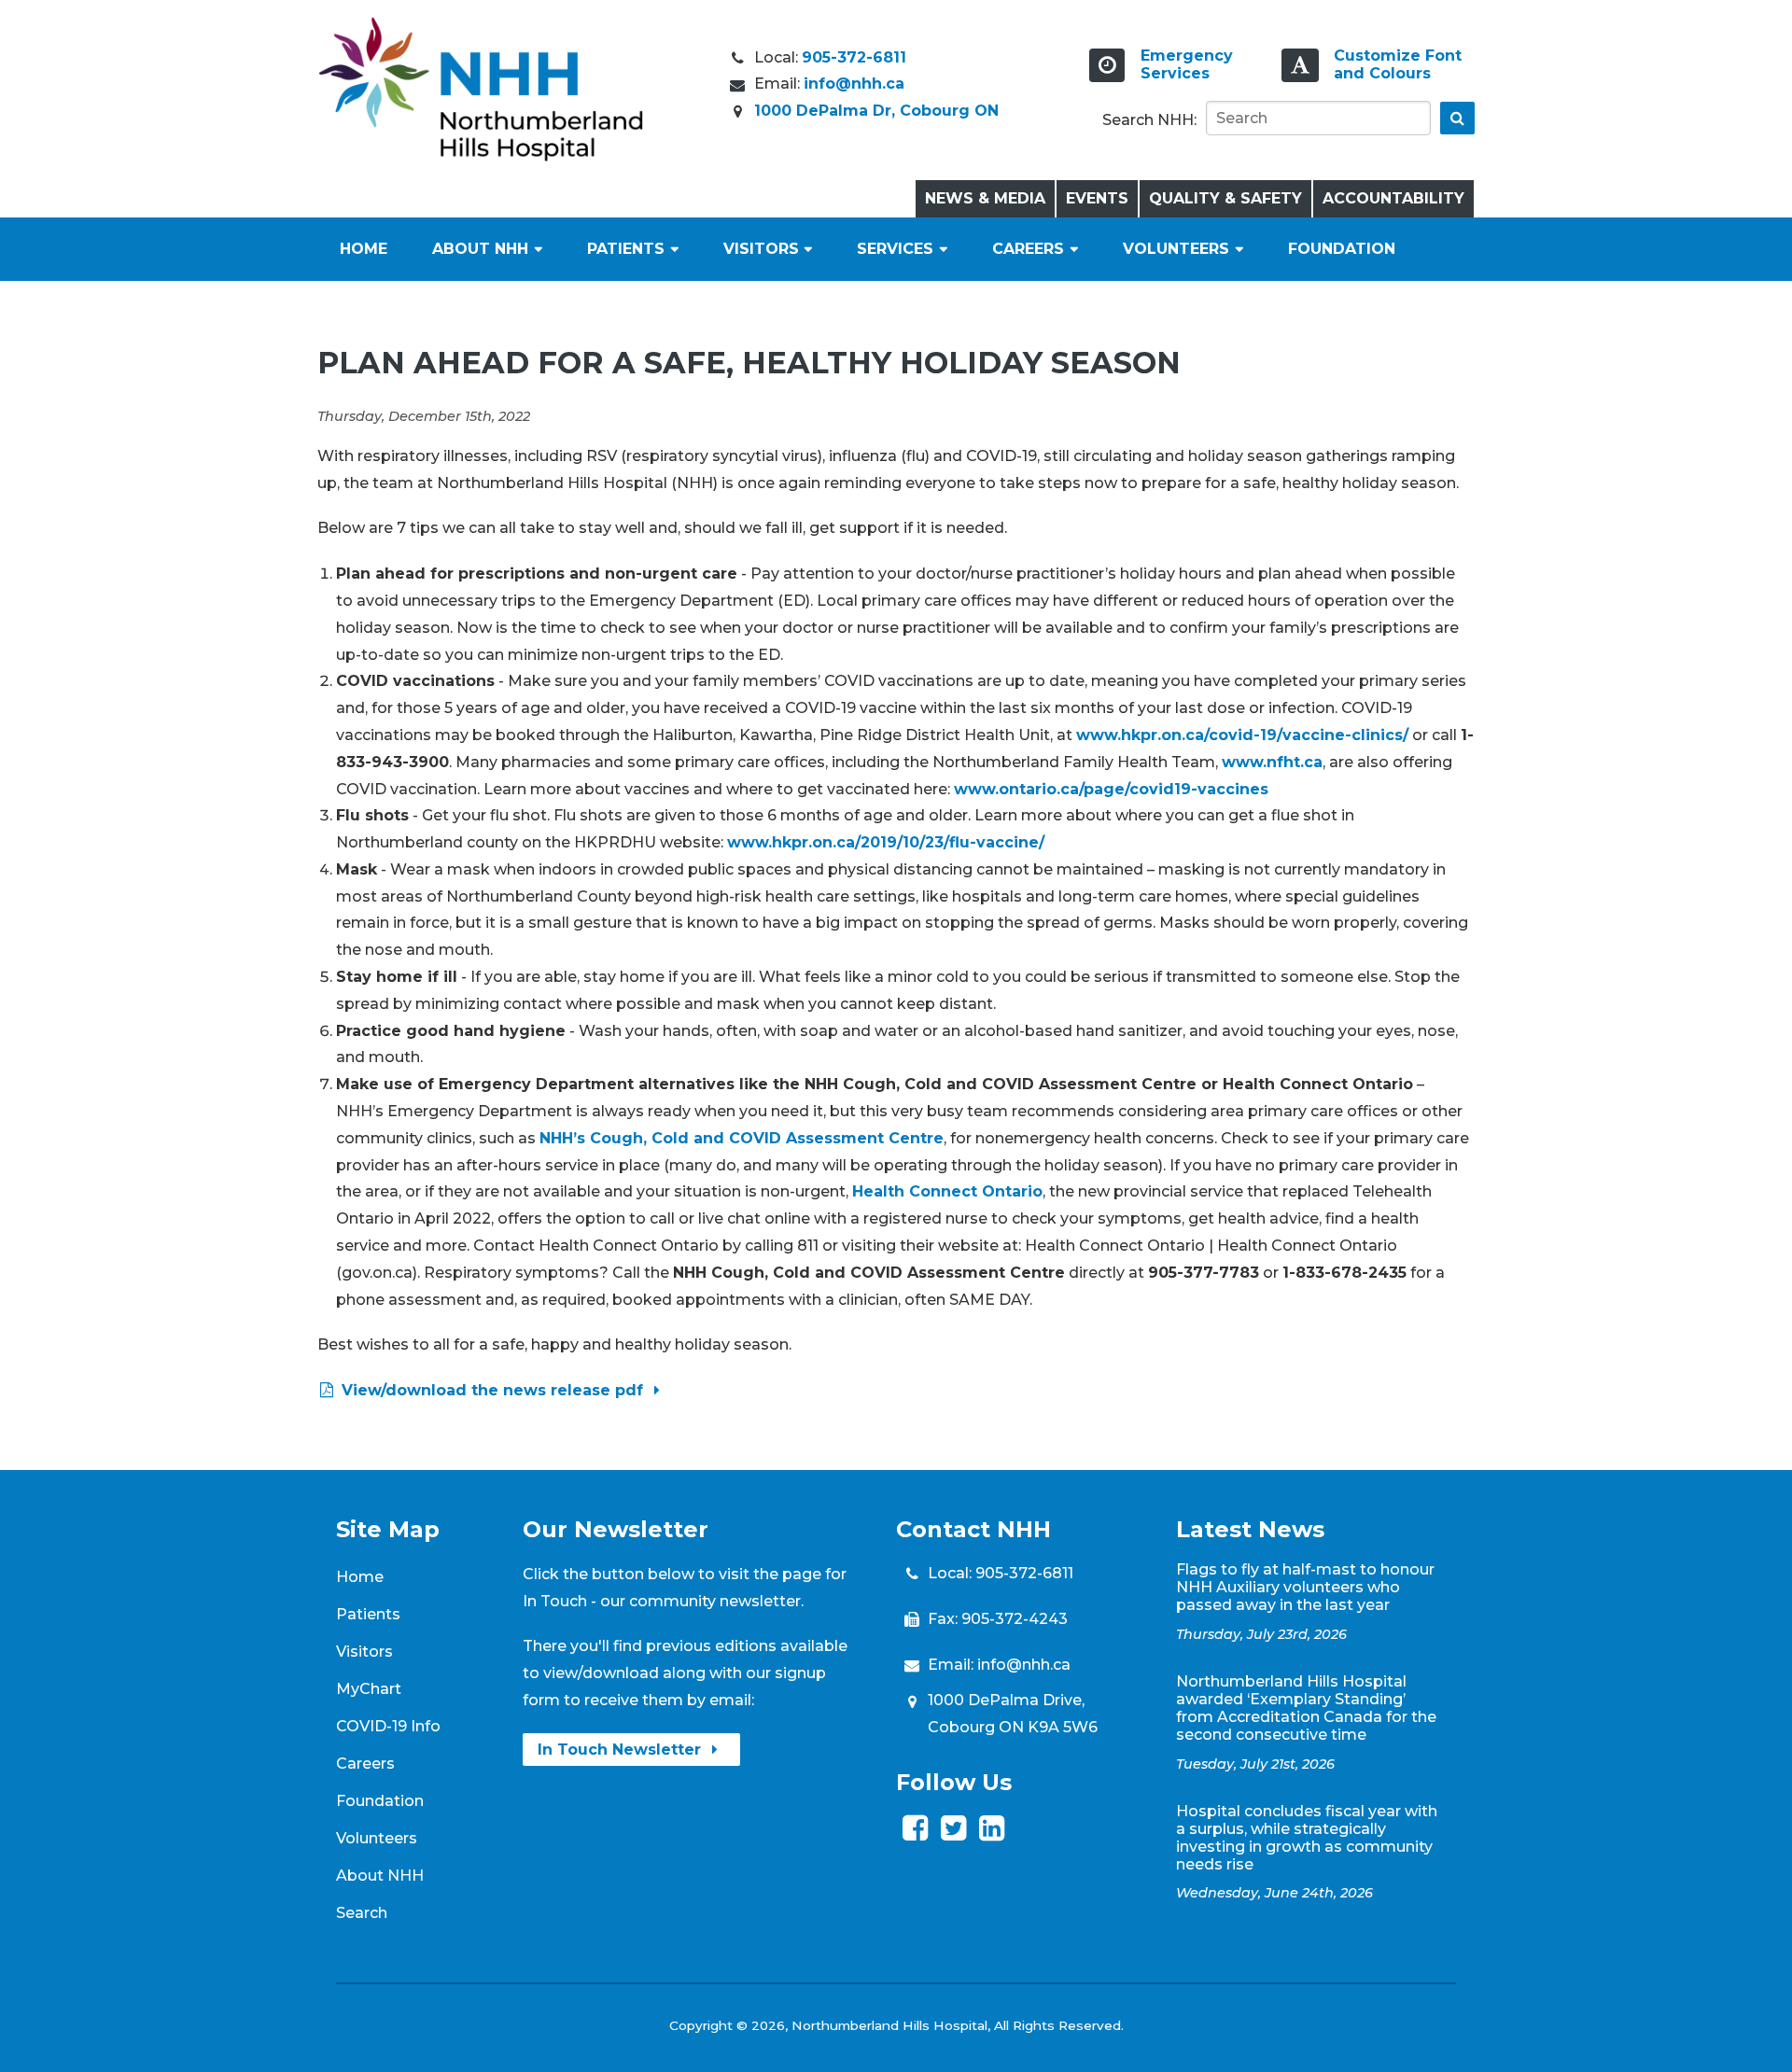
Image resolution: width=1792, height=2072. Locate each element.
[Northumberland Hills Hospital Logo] (481, 156)
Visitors (761, 249)
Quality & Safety (1225, 198)
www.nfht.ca (1272, 762)
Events (1097, 198)
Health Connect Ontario (947, 1191)
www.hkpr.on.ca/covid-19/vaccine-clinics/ (1242, 735)
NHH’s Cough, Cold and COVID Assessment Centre (742, 1138)
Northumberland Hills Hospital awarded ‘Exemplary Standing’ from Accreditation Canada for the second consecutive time (1306, 1708)
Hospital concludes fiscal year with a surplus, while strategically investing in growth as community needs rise (1307, 1838)
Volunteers (1176, 249)
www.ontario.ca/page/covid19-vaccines (1111, 789)
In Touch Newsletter (622, 1750)
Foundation (1342, 249)
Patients (626, 249)
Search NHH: (1149, 120)
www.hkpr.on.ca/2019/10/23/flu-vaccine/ (886, 842)
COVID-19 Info (388, 1726)
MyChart (369, 1689)
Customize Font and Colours (1398, 64)
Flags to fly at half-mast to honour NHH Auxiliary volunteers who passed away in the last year (1305, 1587)
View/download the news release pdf (492, 1390)
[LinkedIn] (992, 1834)
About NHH (480, 249)
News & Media (985, 198)
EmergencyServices (1187, 64)
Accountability (1393, 198)
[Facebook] (915, 1834)
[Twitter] (953, 1834)
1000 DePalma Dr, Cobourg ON (876, 111)
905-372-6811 (854, 57)
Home (364, 249)
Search (362, 1913)
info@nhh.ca (854, 84)
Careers (1028, 249)
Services (895, 249)
